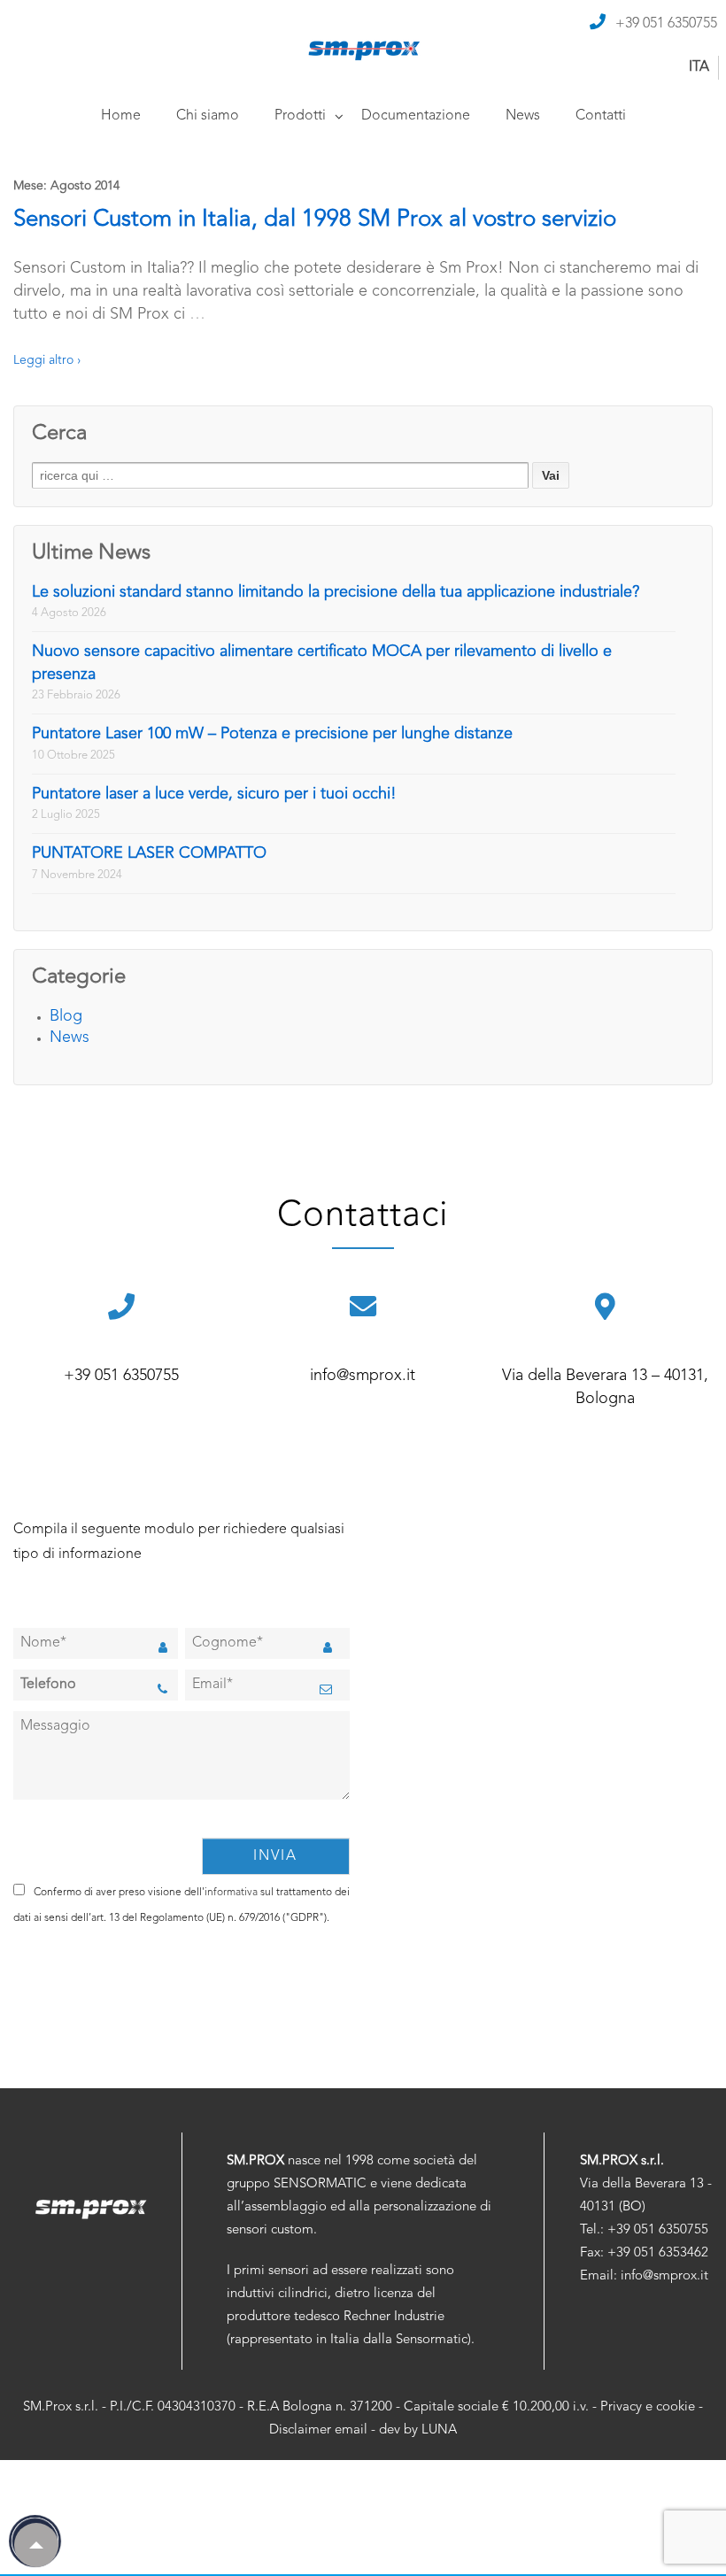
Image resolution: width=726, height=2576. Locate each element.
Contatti (601, 116)
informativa (231, 1893)
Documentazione (416, 116)
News (523, 116)
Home (121, 116)
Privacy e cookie (648, 2407)
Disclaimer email (318, 2430)
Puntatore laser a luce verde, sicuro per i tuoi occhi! (214, 794)
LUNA (439, 2430)
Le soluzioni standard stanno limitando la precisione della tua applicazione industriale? (336, 592)
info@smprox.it (363, 1376)
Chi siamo (208, 116)
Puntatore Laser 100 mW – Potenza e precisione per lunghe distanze (272, 734)
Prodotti (300, 116)
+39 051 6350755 (666, 24)
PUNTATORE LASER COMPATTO (149, 853)
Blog (66, 1016)
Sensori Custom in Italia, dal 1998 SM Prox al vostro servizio (315, 220)
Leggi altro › (47, 360)
